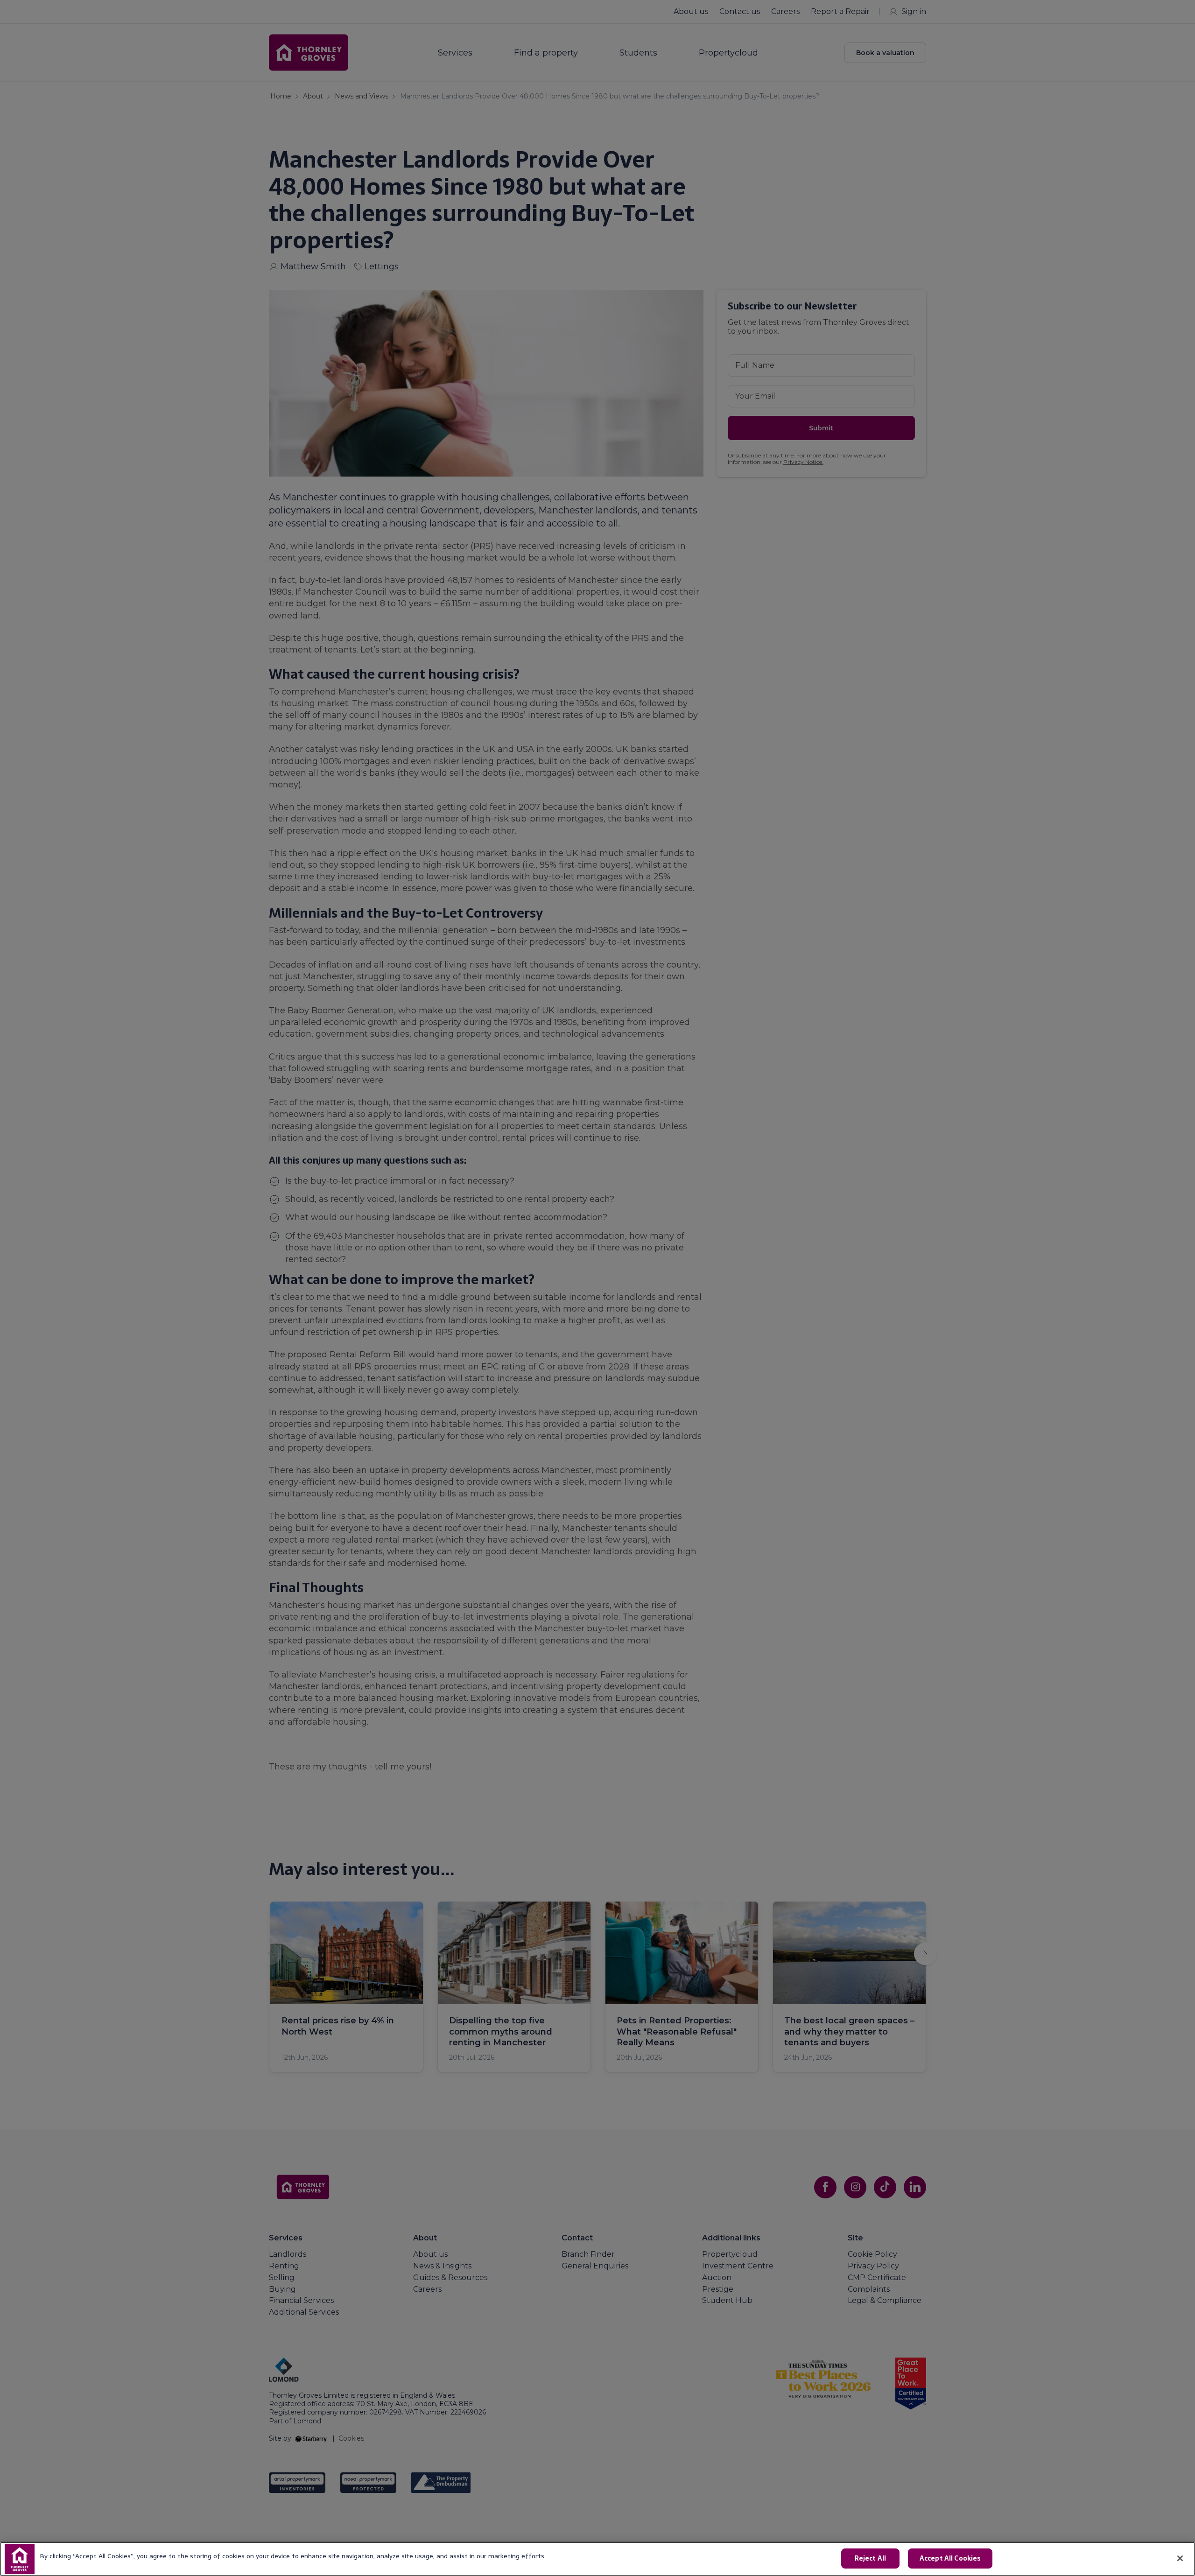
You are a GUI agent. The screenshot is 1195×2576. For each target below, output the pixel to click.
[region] (597, 2559)
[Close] (1180, 2558)
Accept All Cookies (950, 2558)
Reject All (870, 2558)
